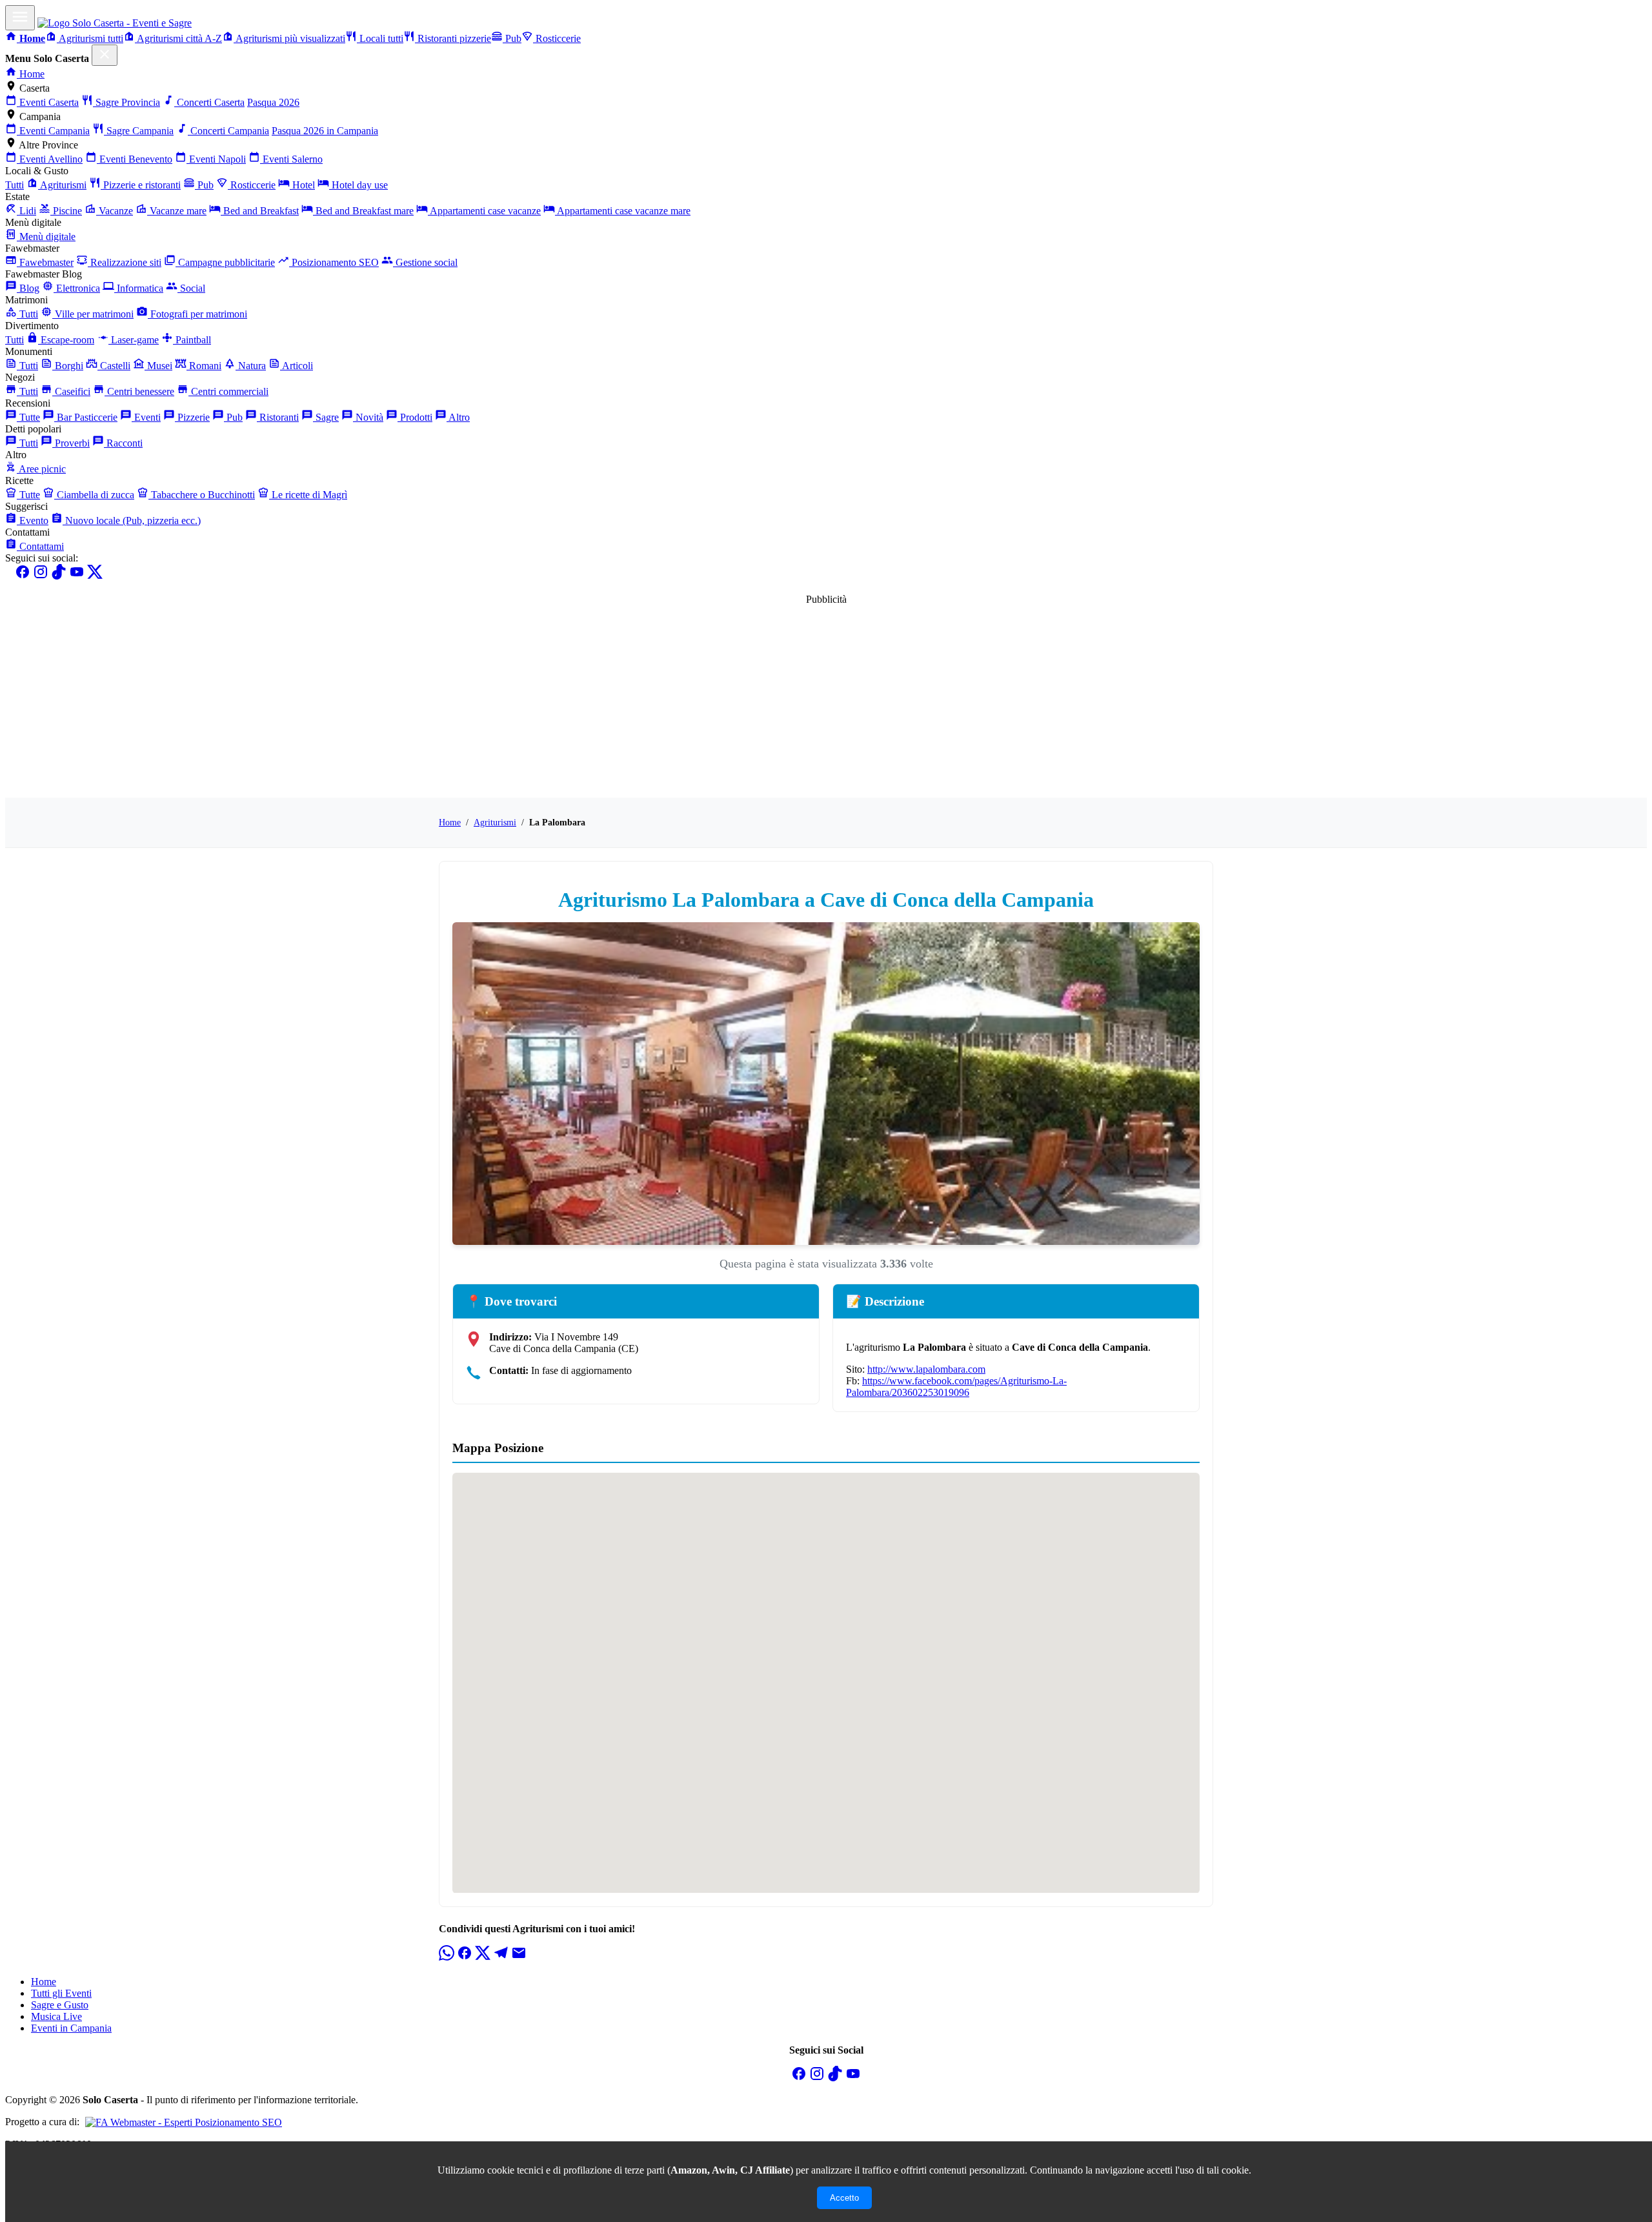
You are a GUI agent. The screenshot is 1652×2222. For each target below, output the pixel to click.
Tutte (28, 417)
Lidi (26, 211)
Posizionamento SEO (334, 262)
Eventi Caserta (48, 102)
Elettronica (77, 288)
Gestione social (425, 262)
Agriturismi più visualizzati (289, 38)
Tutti (15, 185)
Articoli (297, 366)
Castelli (114, 366)
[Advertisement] (826, 696)
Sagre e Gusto (60, 2005)
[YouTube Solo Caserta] (853, 2078)
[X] (95, 576)
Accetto (844, 2198)
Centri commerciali (228, 391)
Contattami (40, 546)
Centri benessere (139, 391)
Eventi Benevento (135, 159)
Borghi (68, 366)
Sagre (326, 417)
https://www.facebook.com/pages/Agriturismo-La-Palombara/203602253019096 (956, 1387)
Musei (158, 366)
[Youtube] (77, 576)
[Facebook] (23, 576)
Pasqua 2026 (273, 102)
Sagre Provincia (126, 102)
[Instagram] (41, 576)
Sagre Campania (139, 131)
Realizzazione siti (125, 262)
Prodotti (415, 417)
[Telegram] (501, 1957)
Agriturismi (62, 185)
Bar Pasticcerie (86, 417)
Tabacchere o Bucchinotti (202, 495)
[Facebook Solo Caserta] (799, 2078)
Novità (368, 417)
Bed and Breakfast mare (363, 211)
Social (191, 288)
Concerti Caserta (209, 102)
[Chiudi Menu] (105, 55)
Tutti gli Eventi (61, 1993)
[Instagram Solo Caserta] (817, 2078)
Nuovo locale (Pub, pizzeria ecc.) (132, 520)
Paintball (192, 340)
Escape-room (66, 340)
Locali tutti (380, 38)
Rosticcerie (557, 38)
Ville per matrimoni (93, 314)
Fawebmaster (45, 262)
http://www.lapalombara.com (926, 1369)
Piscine (66, 211)
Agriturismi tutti (90, 38)
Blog (28, 288)
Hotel (302, 185)
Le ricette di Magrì (308, 495)
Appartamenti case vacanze (484, 211)
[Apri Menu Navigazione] (20, 18)
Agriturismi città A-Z (178, 38)
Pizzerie (192, 417)
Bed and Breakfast (260, 211)
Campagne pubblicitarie (225, 262)
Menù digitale (46, 237)
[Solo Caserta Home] (115, 23)
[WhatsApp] (447, 1957)
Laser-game (134, 340)
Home (31, 74)
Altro (458, 417)
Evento (33, 520)
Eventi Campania (53, 131)
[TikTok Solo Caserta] (835, 2078)
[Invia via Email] (519, 1957)
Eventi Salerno (291, 159)
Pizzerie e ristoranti (141, 185)
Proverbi (71, 443)
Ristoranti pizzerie (453, 38)
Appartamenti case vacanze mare (623, 211)
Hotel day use (358, 185)
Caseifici (71, 391)
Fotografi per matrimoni (197, 314)
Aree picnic (41, 469)
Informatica (139, 288)
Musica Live (56, 2016)
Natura (251, 366)
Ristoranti (278, 417)
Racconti (123, 443)
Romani (204, 366)
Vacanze (115, 211)
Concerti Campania (228, 131)
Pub (512, 38)
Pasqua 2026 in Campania (325, 131)
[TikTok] (59, 576)
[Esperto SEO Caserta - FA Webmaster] (182, 2122)
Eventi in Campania (71, 2028)
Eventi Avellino (50, 159)
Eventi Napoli (216, 159)
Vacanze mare (177, 211)
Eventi (146, 417)
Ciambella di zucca (94, 495)
